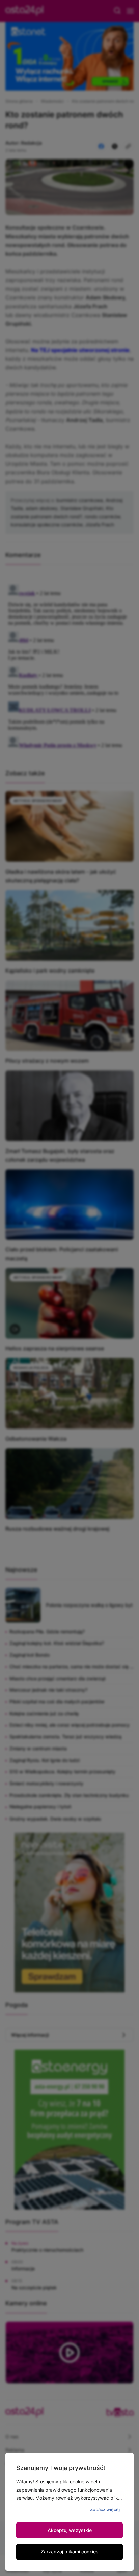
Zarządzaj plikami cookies (70, 2552)
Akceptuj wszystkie (70, 2530)
